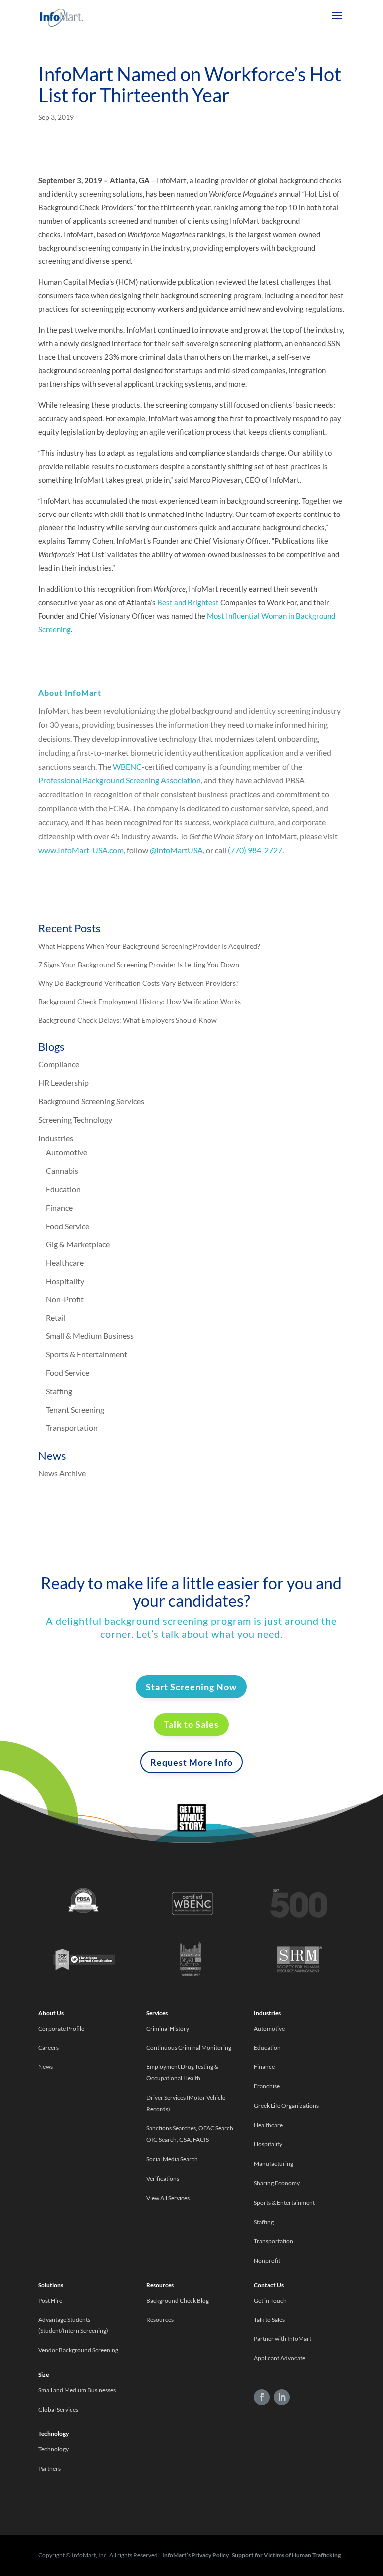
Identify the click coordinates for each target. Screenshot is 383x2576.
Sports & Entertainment (87, 1354)
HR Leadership (64, 1083)
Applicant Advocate (280, 2358)
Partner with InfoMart (283, 2339)
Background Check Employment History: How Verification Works (140, 1001)
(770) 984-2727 (255, 850)
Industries (56, 1138)
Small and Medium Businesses (77, 2390)
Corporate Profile (61, 2028)
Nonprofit (268, 2260)
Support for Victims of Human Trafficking (286, 2555)
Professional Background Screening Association (120, 780)
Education (63, 1189)
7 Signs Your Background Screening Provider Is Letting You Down (139, 964)
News (46, 2067)
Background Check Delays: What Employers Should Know (128, 1020)
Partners (50, 2468)
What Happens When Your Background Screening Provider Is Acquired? (149, 946)
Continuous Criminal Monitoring (189, 2047)
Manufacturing (274, 2164)
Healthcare (65, 1262)
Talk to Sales (191, 1724)
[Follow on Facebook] (262, 2397)
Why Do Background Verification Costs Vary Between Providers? (139, 983)
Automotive (67, 1152)
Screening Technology (75, 1120)
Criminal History (168, 2028)
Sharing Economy (277, 2183)
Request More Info (191, 1762)
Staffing (59, 1391)
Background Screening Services (91, 1101)
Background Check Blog (178, 2300)
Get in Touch (270, 2300)
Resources (160, 2320)
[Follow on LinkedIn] (282, 2397)
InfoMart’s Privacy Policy (195, 2555)
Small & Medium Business (90, 1336)
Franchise (267, 2086)
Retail (56, 1318)
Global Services (58, 2410)
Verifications (163, 2179)
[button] (337, 22)
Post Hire (50, 2300)
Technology (54, 2449)
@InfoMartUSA (176, 850)
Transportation (72, 1427)
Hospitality (65, 1281)
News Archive (62, 1473)
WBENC (127, 766)
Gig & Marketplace (78, 1244)
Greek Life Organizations (286, 2106)
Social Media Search (172, 2159)
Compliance (59, 1064)
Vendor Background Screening (78, 2350)
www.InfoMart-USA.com (81, 850)
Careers (49, 2047)
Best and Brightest (188, 602)
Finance (59, 1207)
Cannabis (62, 1170)
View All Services (168, 2198)
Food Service (68, 1226)
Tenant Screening (75, 1410)
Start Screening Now (191, 1687)
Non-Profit (65, 1299)
